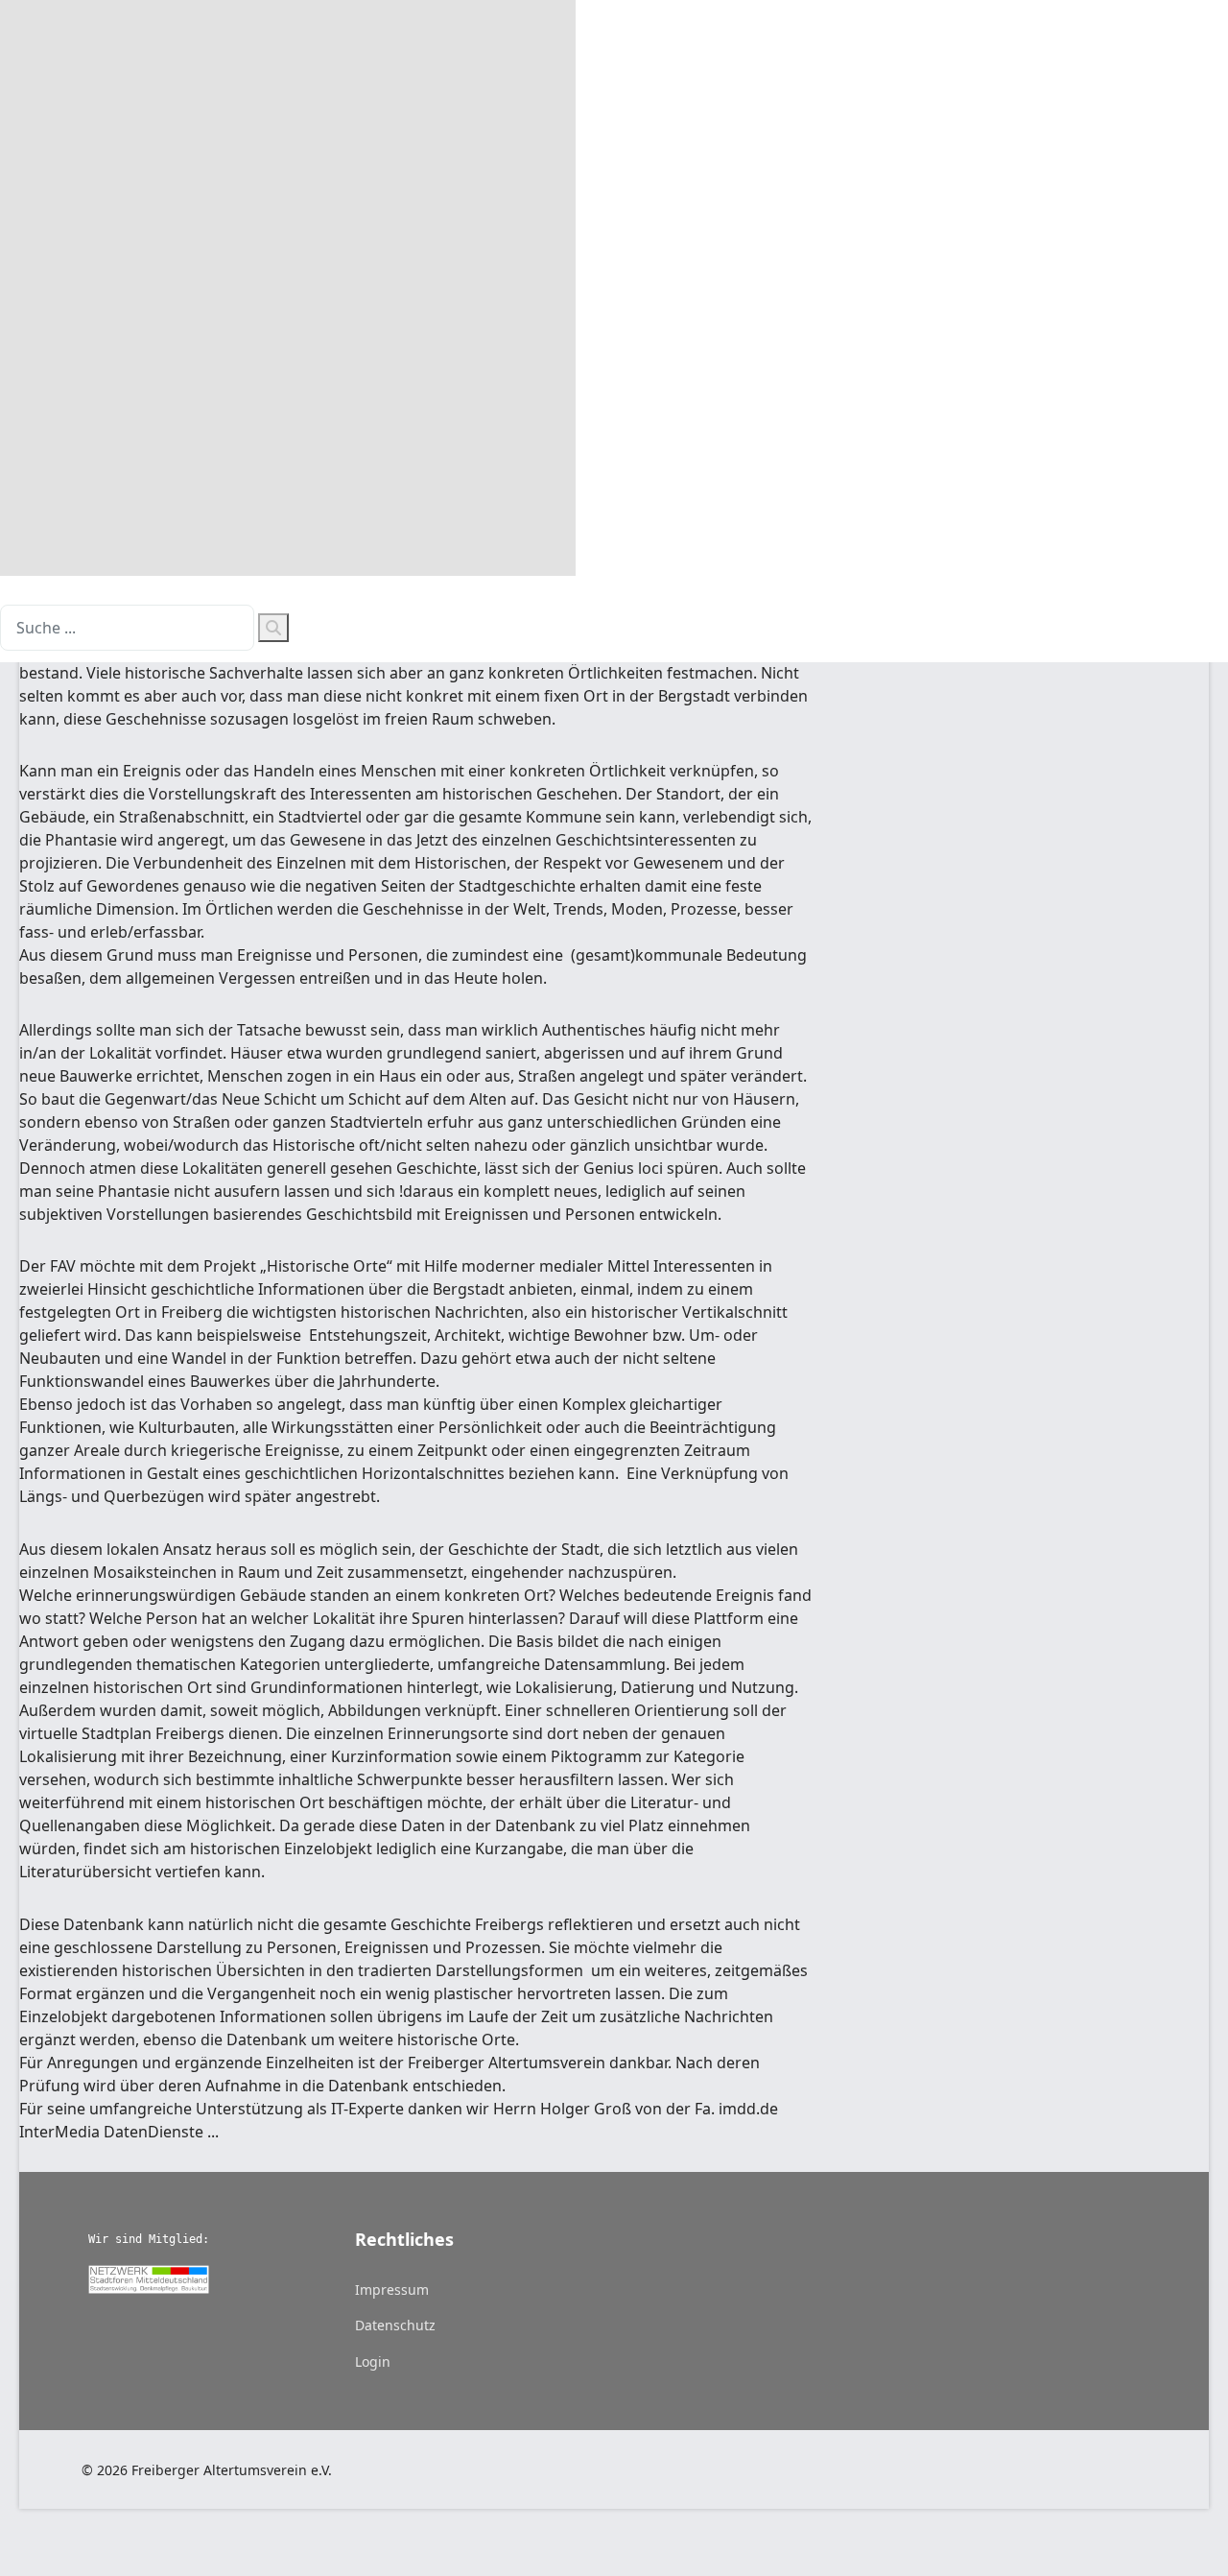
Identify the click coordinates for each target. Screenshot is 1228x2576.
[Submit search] (273, 628)
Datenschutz (395, 2325)
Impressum (392, 2290)
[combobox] (127, 628)
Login (373, 2361)
